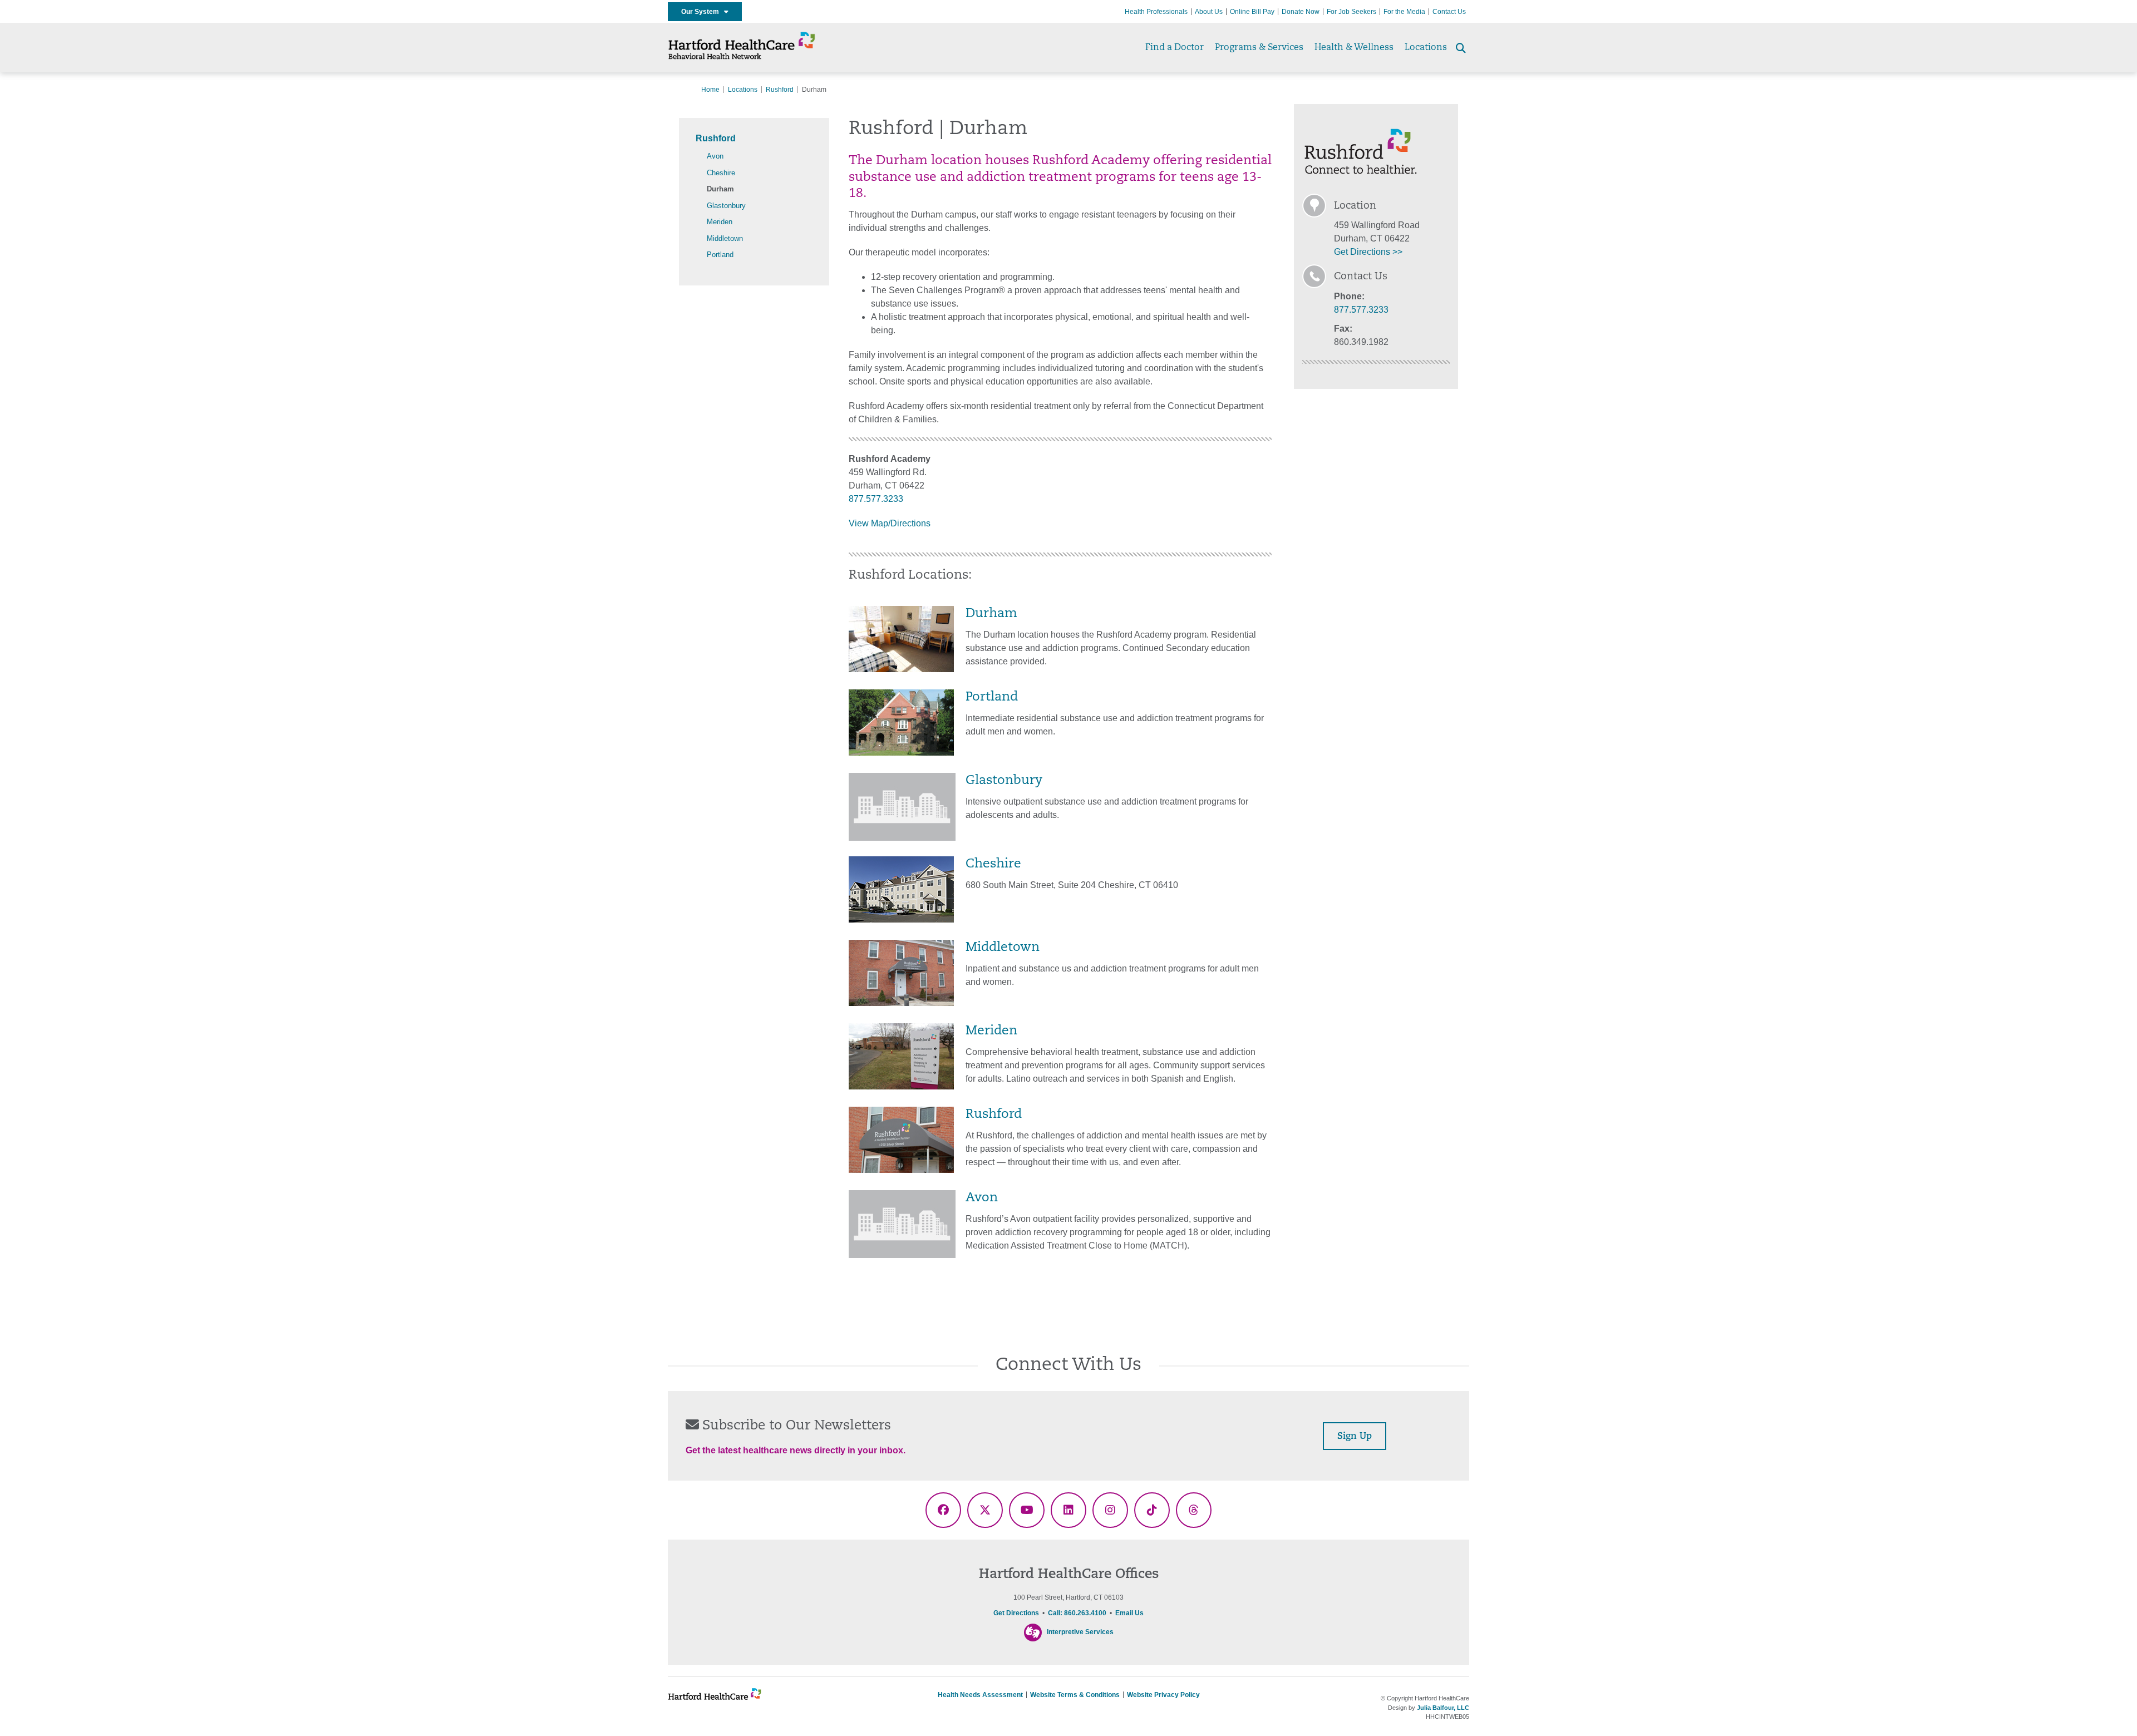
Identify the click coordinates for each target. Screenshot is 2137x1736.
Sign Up (1355, 1437)
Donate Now (1301, 12)
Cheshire (721, 173)
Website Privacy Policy (1163, 1695)
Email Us (1129, 1613)
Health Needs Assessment (980, 1695)
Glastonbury (726, 206)
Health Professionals (1156, 12)
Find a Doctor (1175, 48)
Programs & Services (1259, 48)
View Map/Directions (890, 523)
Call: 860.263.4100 (1077, 1613)
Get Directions (1016, 1613)
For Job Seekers (1351, 12)
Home (710, 90)
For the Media (1404, 12)
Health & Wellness (1354, 48)
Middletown (725, 238)
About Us (1209, 12)
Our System (703, 12)
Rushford (780, 90)
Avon (715, 156)
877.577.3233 (876, 499)
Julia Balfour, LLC (1443, 1708)
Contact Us (1449, 12)
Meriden (720, 222)
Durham (720, 189)
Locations (1426, 48)
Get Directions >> (1368, 252)
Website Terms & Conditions (1075, 1695)
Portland (720, 255)
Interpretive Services (1080, 1633)
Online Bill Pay (1252, 12)
